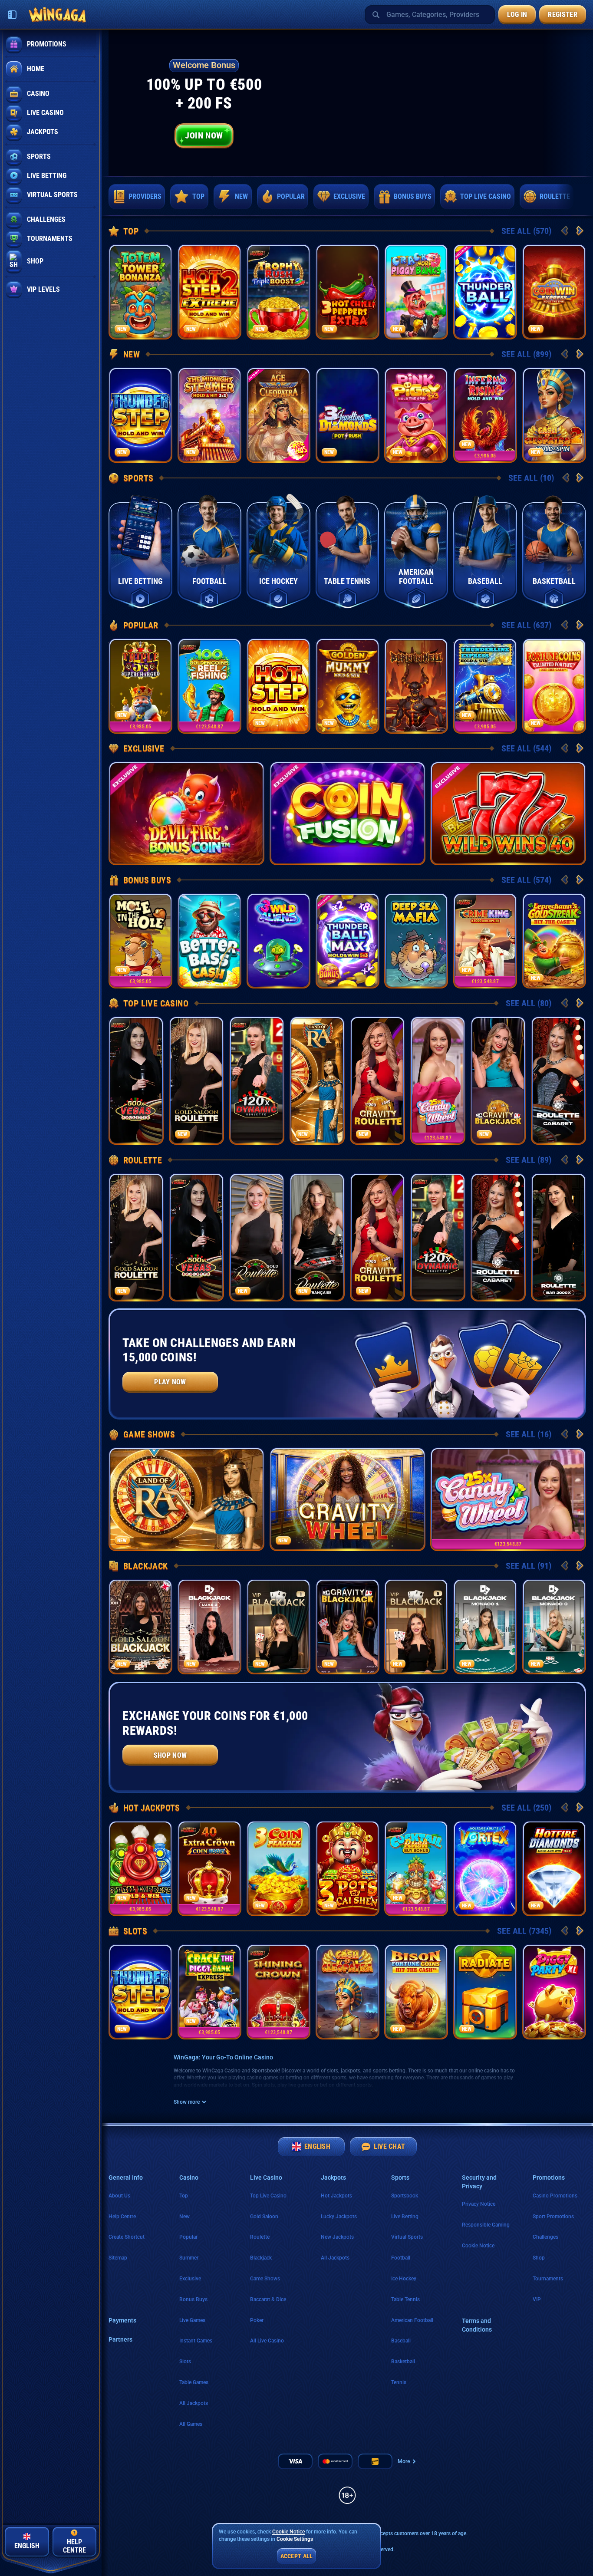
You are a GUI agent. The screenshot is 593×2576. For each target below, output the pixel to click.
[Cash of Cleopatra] (348, 1992)
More (404, 2461)
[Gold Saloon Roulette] (196, 1080)
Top (131, 231)
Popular (141, 625)
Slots (135, 1931)
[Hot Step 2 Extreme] (209, 292)
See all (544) (526, 748)
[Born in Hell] (416, 686)
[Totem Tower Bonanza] (140, 292)
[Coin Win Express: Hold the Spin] (554, 292)
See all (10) (531, 478)
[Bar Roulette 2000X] (558, 1237)
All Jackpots (194, 2403)
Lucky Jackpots (339, 2217)
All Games (191, 2424)
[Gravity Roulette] (377, 1080)
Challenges (545, 2237)
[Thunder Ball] (485, 292)
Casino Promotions (555, 2196)
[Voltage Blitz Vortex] (485, 1868)
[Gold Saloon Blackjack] (140, 1627)
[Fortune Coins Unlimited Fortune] (554, 686)
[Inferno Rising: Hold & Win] (485, 415)
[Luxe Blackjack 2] (209, 1627)
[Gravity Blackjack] (498, 1080)
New (132, 354)
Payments (122, 2320)
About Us (119, 2196)
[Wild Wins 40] (508, 813)
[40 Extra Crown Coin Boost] (209, 1868)
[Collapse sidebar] (12, 15)
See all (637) (526, 625)
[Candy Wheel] (438, 1080)
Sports (138, 478)
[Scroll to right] (575, 197)
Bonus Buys (147, 880)
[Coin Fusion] (348, 813)
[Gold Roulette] (257, 1237)
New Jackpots (337, 2237)
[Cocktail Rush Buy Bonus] (416, 1868)
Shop (539, 2258)
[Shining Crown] (278, 1992)
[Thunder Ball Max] (348, 941)
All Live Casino (267, 2341)
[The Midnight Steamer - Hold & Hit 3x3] (209, 415)
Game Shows (149, 1434)
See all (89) (529, 1160)
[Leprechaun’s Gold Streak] (554, 941)
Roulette (143, 1160)
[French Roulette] (317, 1237)
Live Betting (405, 2217)
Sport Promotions (553, 2217)
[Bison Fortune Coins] (416, 1992)
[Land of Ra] (317, 1080)
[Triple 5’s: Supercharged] (140, 686)
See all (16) (529, 1434)
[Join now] (347, 103)
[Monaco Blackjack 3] (554, 1627)
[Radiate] (485, 1992)
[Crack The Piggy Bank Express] (209, 1992)
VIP (537, 2299)
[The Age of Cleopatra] (278, 415)
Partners (120, 2339)
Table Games (194, 2382)
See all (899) (526, 354)
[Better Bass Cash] (209, 941)
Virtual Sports (407, 2237)
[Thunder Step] (140, 415)
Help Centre (122, 2217)
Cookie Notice (478, 2246)
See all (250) (526, 1808)
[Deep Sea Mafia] (416, 941)
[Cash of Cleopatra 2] (554, 415)
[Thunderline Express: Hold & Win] (485, 686)
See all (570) (526, 231)
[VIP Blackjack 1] (278, 1627)
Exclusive (144, 748)
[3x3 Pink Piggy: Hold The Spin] (416, 415)
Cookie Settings (295, 2539)
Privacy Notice (479, 2204)
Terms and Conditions (477, 2325)
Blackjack (146, 1566)
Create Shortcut (127, 2237)
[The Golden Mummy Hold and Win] (348, 686)
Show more (187, 2102)
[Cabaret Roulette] (558, 1080)
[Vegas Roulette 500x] (136, 1080)
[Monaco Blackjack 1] (485, 1627)
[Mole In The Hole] (140, 941)
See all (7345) (524, 1931)
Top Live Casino (156, 1003)
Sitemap (118, 2258)
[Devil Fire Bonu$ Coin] (186, 813)
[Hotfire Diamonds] (554, 1868)
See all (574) (526, 880)
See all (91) (529, 1566)
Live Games (192, 2320)
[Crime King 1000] (485, 941)
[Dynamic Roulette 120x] (257, 1080)
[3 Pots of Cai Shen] (348, 1868)
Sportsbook (405, 2196)
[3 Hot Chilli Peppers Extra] (348, 292)
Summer (189, 2258)
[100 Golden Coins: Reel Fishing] (209, 686)
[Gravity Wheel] (348, 1499)
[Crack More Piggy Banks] (416, 292)
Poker (257, 2320)
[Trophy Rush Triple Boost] (278, 292)
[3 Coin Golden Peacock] (278, 1868)
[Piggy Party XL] (554, 1992)
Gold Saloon (264, 2217)
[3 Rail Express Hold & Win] (140, 1868)
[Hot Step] (278, 686)
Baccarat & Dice (268, 2299)
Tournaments (548, 2279)
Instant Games (196, 2341)
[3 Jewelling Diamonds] (348, 415)
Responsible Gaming (486, 2225)
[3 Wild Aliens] (278, 941)
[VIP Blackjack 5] (416, 1627)
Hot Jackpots (152, 1808)
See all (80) (529, 1003)
